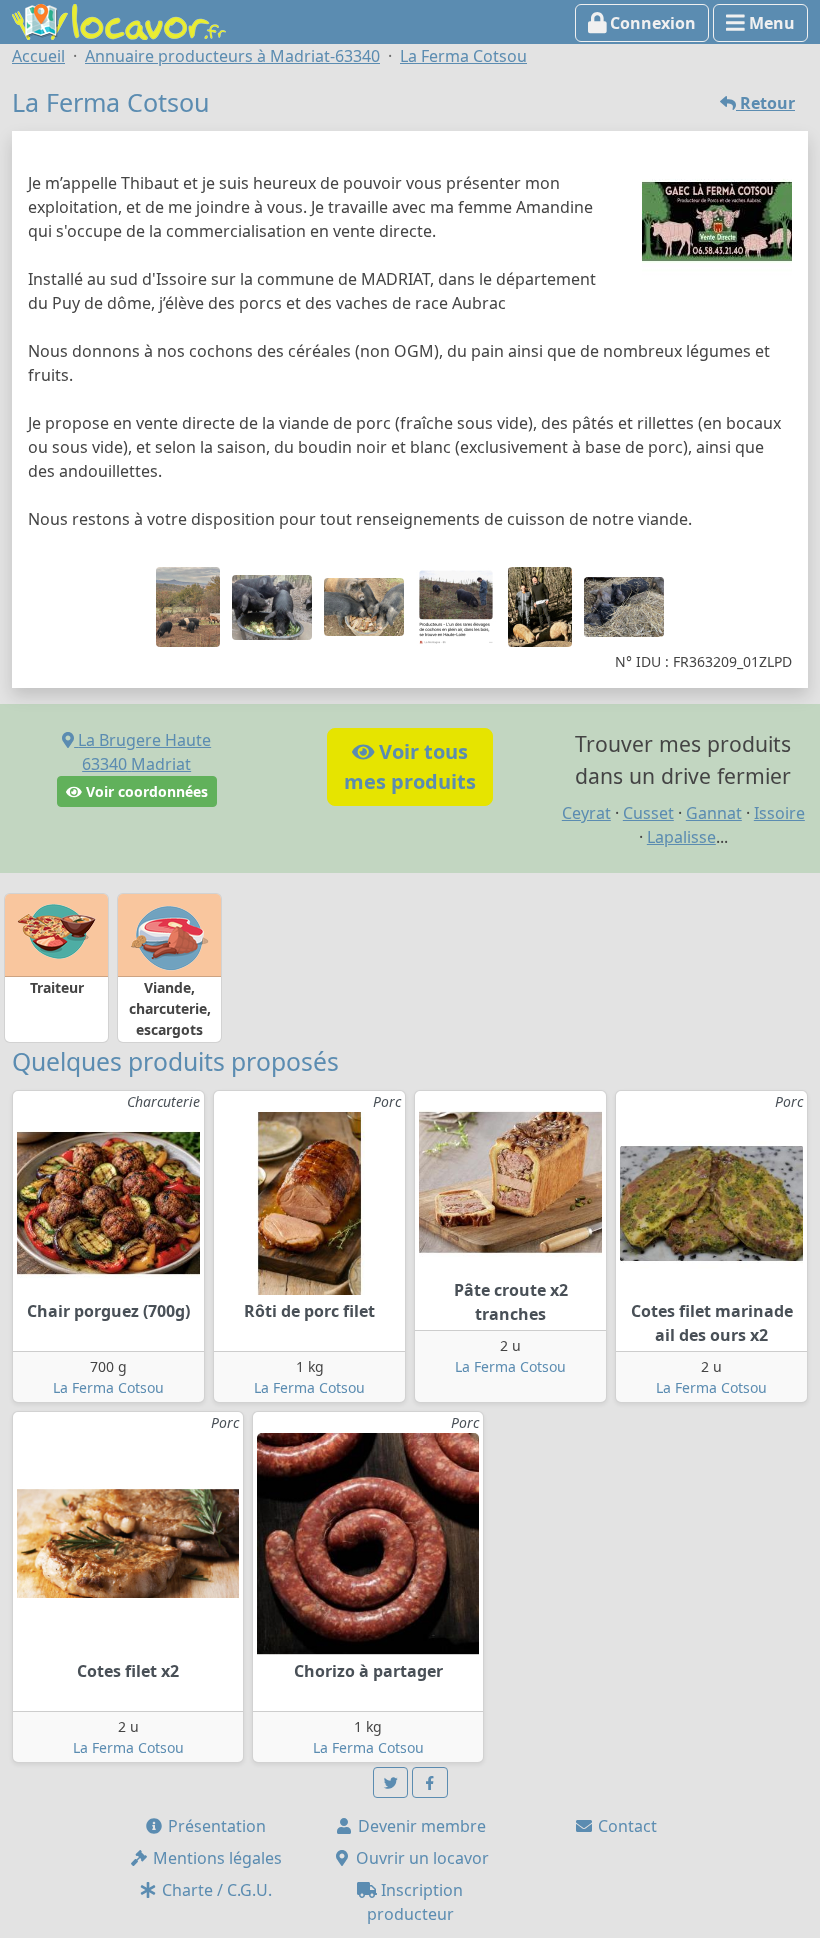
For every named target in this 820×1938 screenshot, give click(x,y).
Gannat (714, 813)
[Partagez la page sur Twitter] (391, 1782)
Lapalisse (681, 837)
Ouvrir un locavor (420, 1858)
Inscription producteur (415, 1902)
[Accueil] (119, 20)
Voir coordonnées (145, 791)
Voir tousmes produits (410, 766)
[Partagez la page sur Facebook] (430, 1782)
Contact (625, 1826)
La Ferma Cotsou (108, 1387)
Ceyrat (586, 813)
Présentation (215, 1826)
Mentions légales (215, 1858)
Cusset (648, 813)
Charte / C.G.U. (215, 1890)
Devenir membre (420, 1826)
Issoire (779, 813)
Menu (770, 23)
